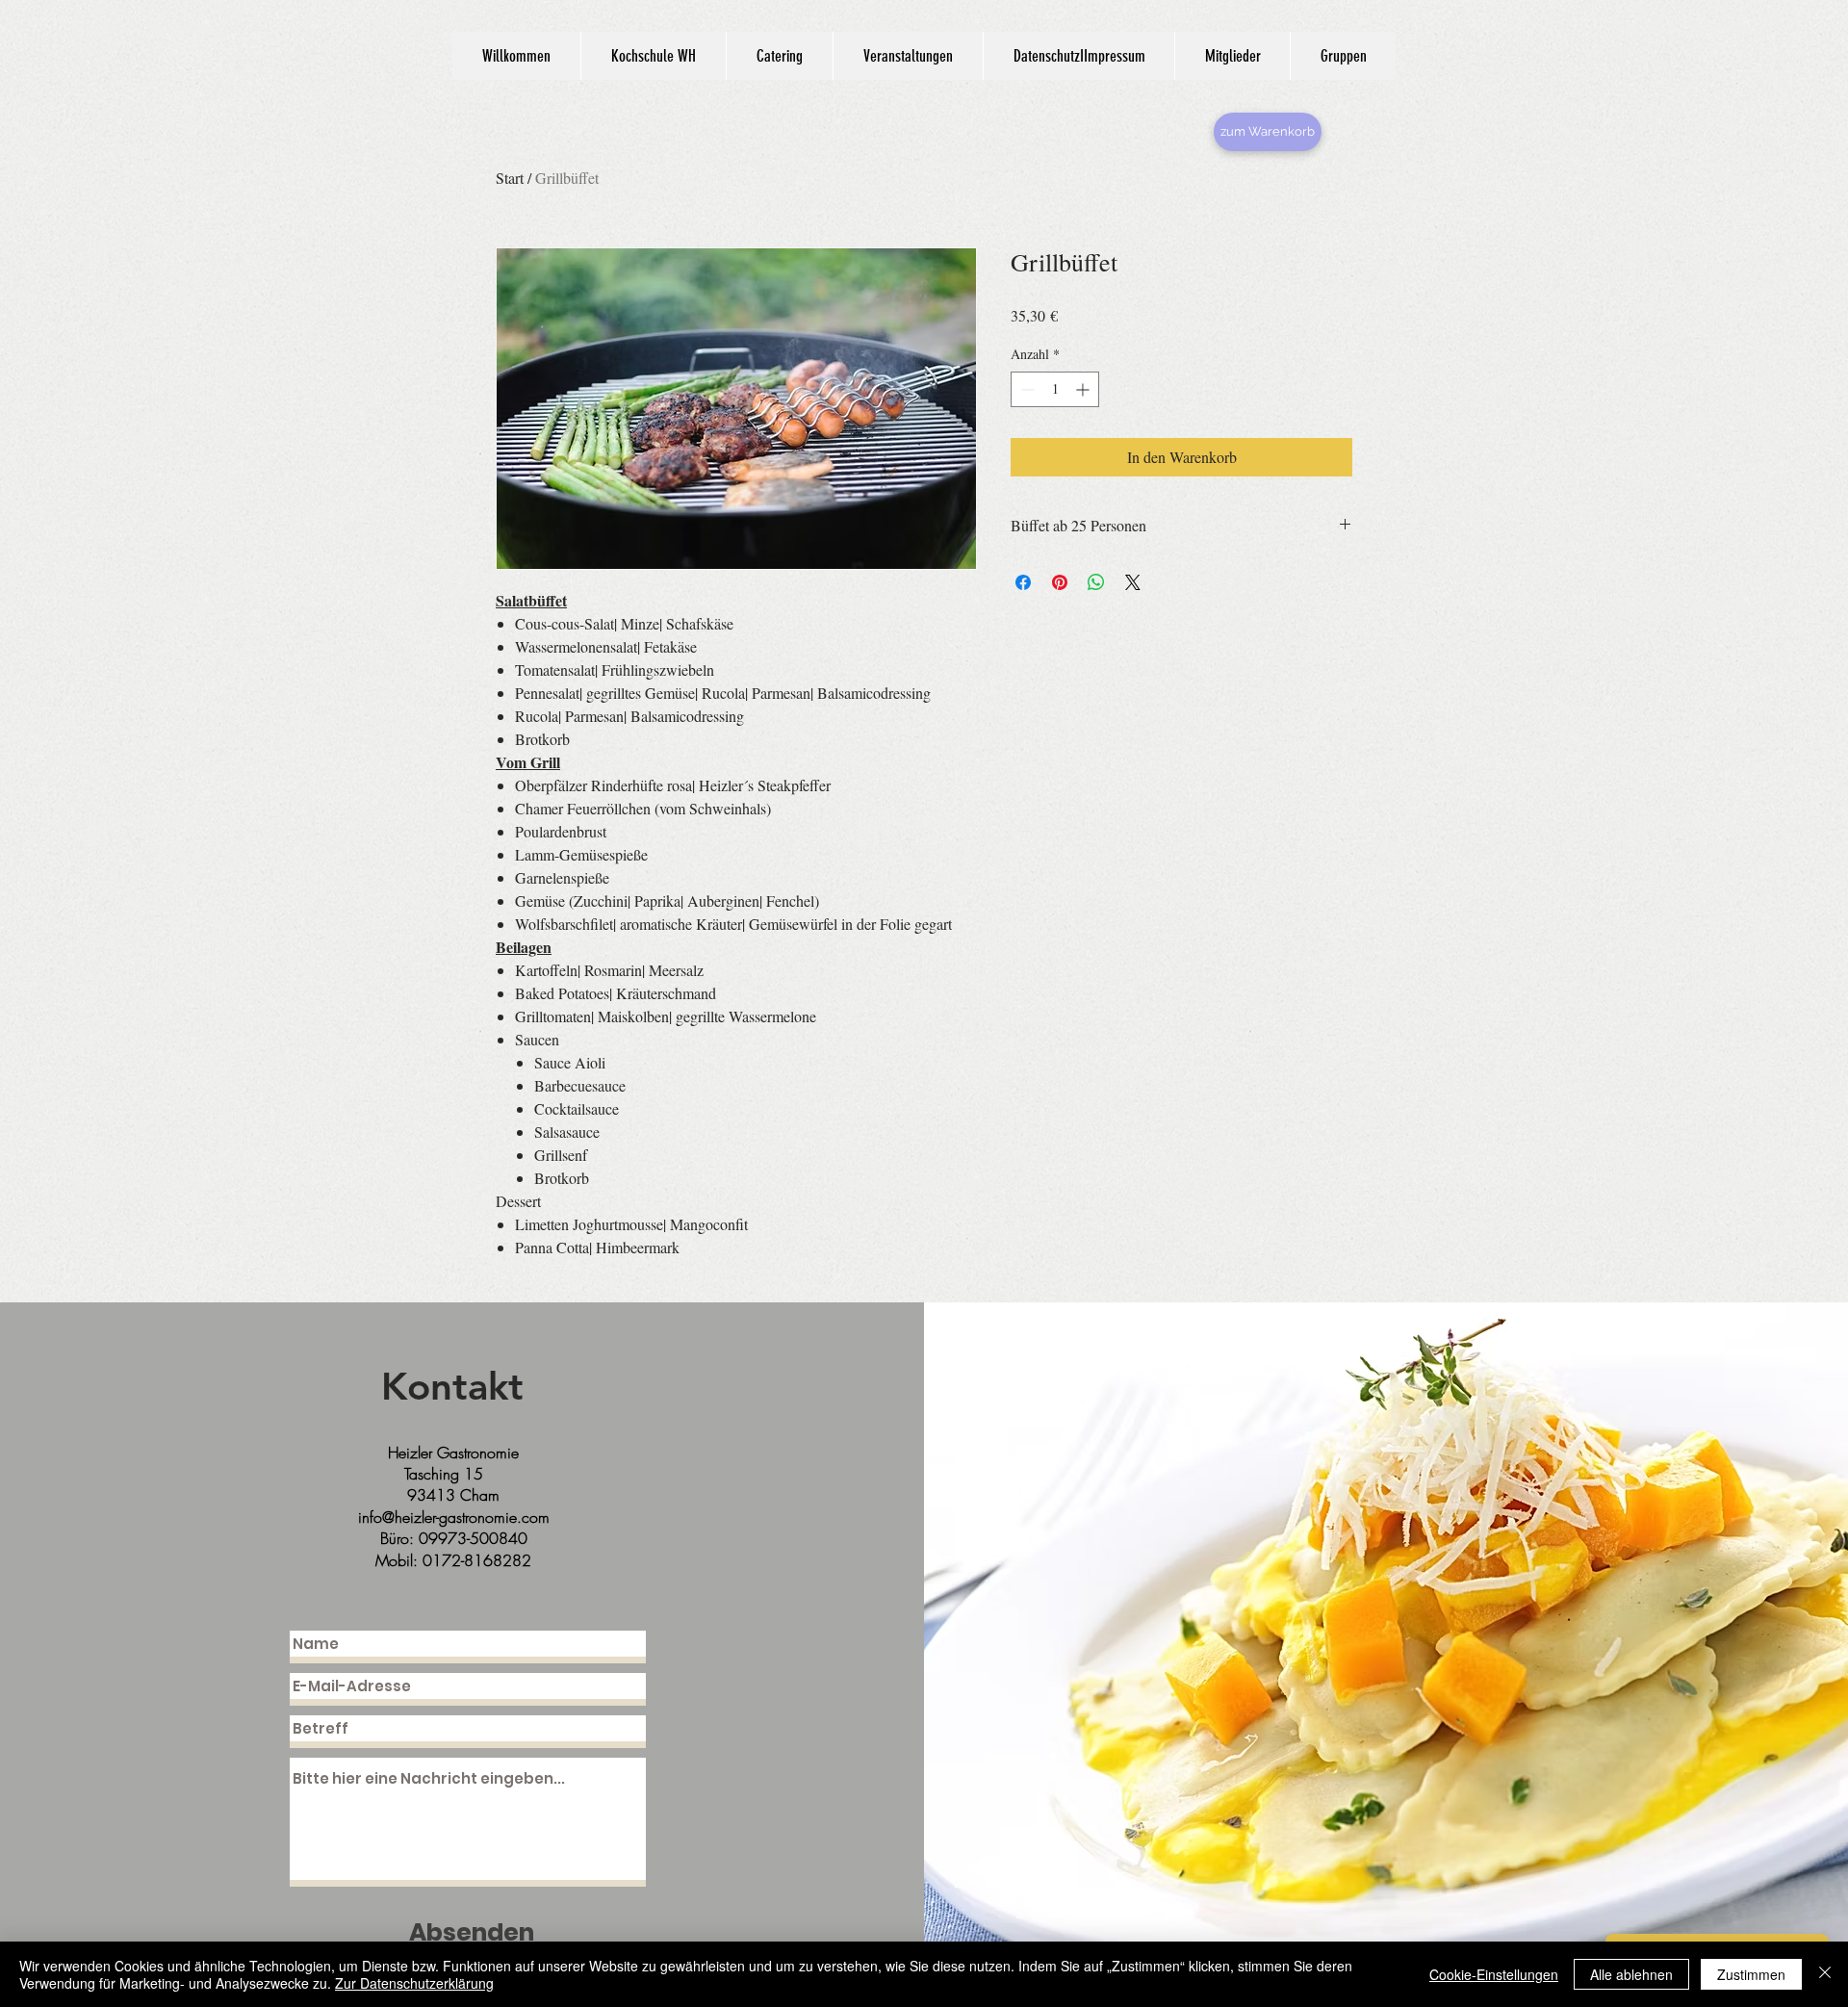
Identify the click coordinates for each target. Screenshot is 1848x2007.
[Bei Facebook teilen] (1023, 582)
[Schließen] (1825, 1974)
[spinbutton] (1055, 389)
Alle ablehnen (1631, 1974)
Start (510, 178)
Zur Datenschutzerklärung (414, 1983)
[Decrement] (1026, 389)
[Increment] (1084, 389)
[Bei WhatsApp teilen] (1096, 582)
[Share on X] (1133, 582)
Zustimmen (1751, 1974)
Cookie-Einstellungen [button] (1494, 1974)
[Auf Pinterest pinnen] (1060, 582)
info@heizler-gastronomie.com (454, 1517)
